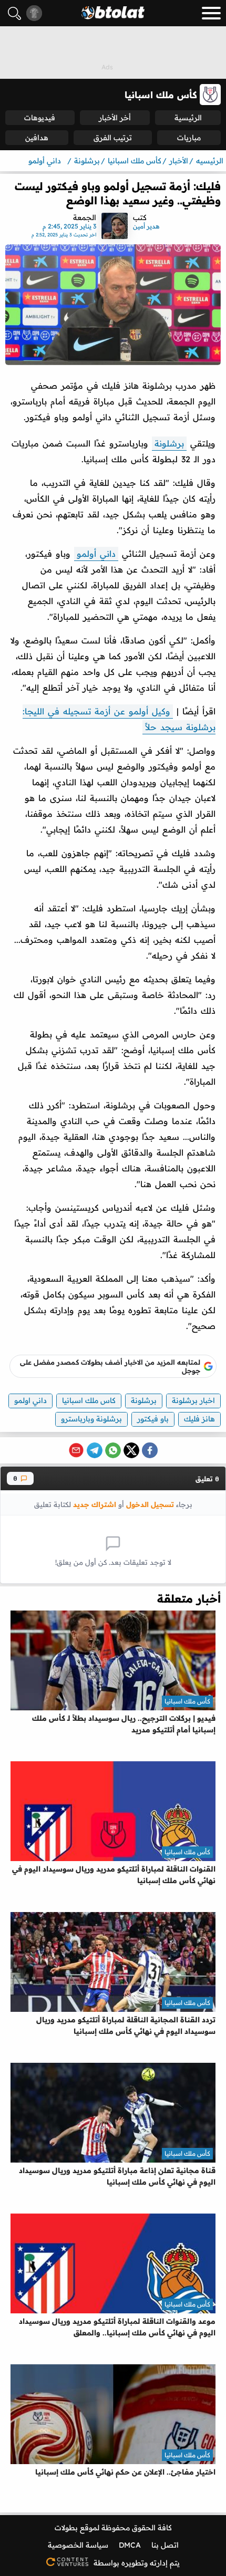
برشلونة (169, 443)
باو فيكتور (153, 1419)
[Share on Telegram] (95, 1450)
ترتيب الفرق (113, 138)
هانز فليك (199, 1419)
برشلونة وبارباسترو (91, 1419)
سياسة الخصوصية (78, 2545)
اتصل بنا (165, 2545)
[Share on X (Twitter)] (131, 1450)
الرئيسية (188, 118)
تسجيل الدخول (150, 1504)
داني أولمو (96, 554)
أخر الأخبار (115, 118)
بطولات (66, 2528)
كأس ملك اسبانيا (187, 1701)
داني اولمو (30, 1400)
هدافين (37, 138)
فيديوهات (40, 118)
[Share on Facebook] (150, 1450)
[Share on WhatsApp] (113, 1450)
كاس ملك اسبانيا (89, 1400)
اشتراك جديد (95, 1504)
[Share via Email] (76, 1450)
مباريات (189, 138)
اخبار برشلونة (193, 1400)
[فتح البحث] (14, 13)
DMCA (130, 2545)
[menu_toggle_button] (211, 13)
